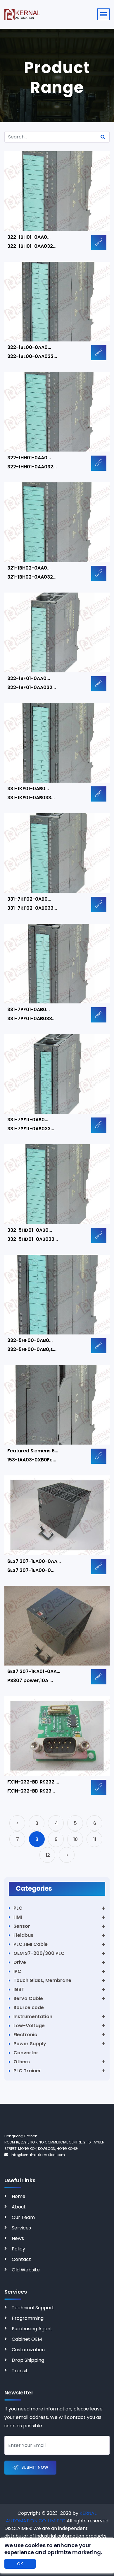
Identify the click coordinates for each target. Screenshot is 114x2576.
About (19, 2207)
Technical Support (33, 2308)
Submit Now (35, 2467)
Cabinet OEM (27, 2339)
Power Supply (30, 2044)
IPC (17, 1971)
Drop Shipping (28, 2360)
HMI (18, 1917)
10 (76, 1839)
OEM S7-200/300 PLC (39, 1953)
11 (95, 1839)
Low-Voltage (29, 2026)
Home (19, 2196)
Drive (20, 1962)
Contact (21, 2259)
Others (22, 2062)
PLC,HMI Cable (31, 1944)
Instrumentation (33, 2017)
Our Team (23, 2217)
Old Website (26, 2270)
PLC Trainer (27, 2071)
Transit (20, 2371)
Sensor (22, 1926)
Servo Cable (28, 1998)
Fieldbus (23, 1935)
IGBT (19, 1989)
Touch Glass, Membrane (42, 1980)
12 (48, 1855)
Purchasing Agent (32, 2329)
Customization (28, 2350)
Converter (26, 2053)
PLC (18, 1908)
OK (20, 2564)
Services (21, 2228)
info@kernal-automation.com (38, 2155)
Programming (28, 2318)
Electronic (25, 2035)
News (18, 2238)
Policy (18, 2249)
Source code (29, 2007)
